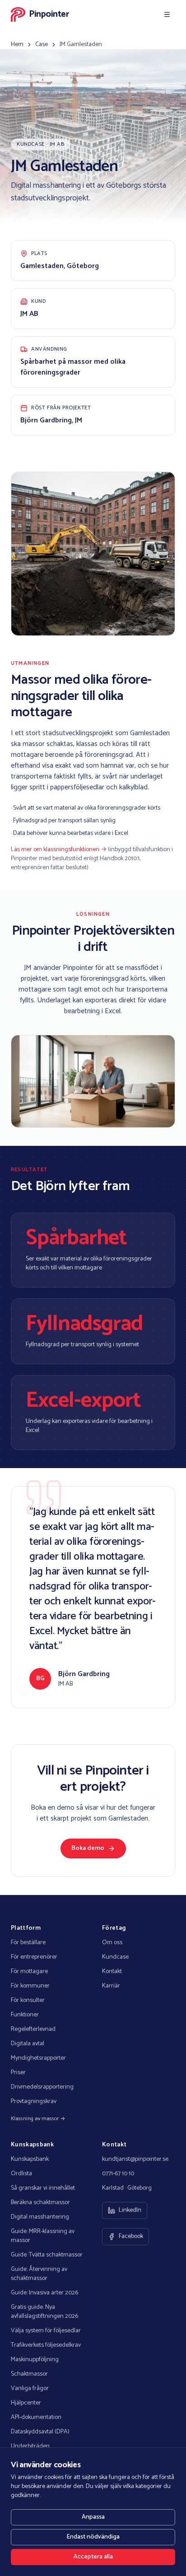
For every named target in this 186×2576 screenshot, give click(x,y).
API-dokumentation (36, 2418)
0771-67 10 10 (118, 2174)
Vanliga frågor (30, 2389)
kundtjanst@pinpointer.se (135, 2159)
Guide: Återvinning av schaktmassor (39, 2274)
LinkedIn (130, 2210)
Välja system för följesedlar (46, 2331)
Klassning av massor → (38, 2119)
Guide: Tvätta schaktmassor (47, 2255)
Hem (17, 45)
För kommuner (30, 1986)
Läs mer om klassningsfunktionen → (59, 850)
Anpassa (93, 2517)
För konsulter (28, 2001)
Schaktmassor (29, 2374)
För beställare (28, 1943)
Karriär (111, 1986)
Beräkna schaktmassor (40, 2203)
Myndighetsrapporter (38, 2058)
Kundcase (115, 1957)
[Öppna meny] (167, 14)
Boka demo (88, 1848)
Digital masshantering (40, 2217)
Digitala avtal (28, 2044)
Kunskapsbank (30, 2159)
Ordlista (21, 2174)
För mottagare (29, 1972)
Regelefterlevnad (33, 2029)
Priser (18, 2073)
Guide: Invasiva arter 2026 (44, 2293)
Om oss (112, 1943)
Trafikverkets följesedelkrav (46, 2345)
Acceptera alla (93, 2557)
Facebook (131, 2236)
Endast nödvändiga (93, 2537)
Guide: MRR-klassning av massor (43, 2236)
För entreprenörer (34, 1957)
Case (42, 45)
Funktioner (25, 2015)
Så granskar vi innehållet (43, 2188)
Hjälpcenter (26, 2403)
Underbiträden (30, 2446)
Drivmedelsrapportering (42, 2087)
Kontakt (112, 1972)
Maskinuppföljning (35, 2360)
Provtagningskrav (34, 2102)
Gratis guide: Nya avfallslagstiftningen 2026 (44, 2312)
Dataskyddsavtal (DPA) (40, 2432)
